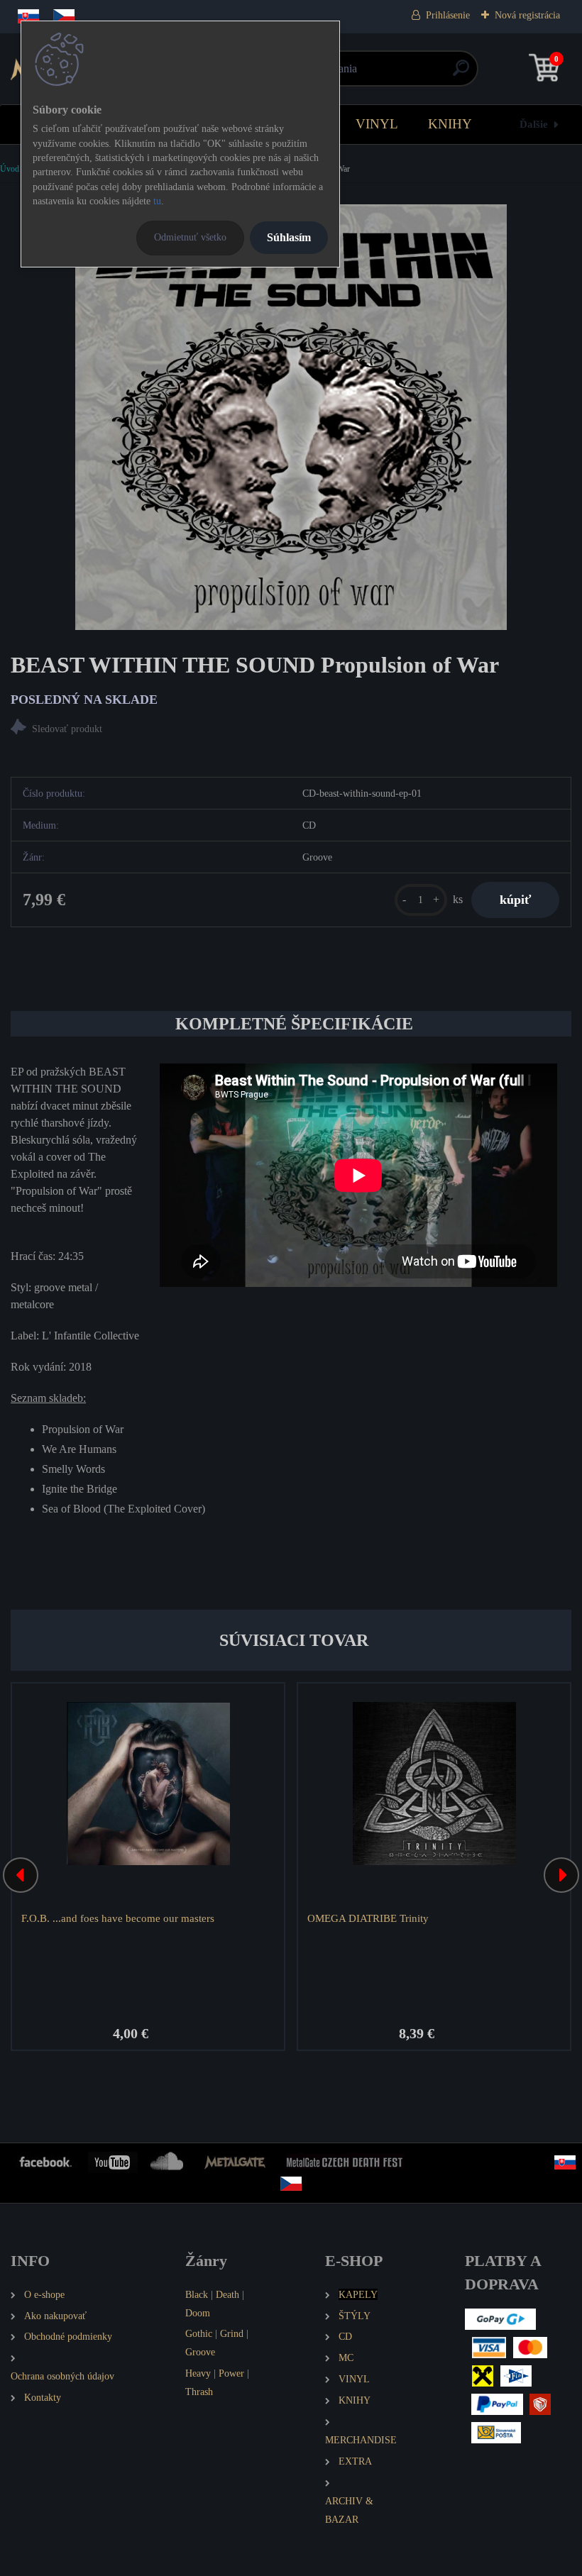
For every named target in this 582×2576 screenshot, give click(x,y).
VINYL (377, 124)
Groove (200, 2352)
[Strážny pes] (291, 729)
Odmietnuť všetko (190, 237)
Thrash (199, 2392)
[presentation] (21, 1875)
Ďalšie (534, 124)
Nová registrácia (527, 15)
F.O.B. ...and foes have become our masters (118, 1918)
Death (227, 2294)
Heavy (198, 2373)
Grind (232, 2333)
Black (197, 2294)
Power (231, 2373)
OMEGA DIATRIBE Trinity (368, 1918)
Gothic (199, 2333)
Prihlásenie (448, 15)
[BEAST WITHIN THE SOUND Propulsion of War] (291, 417)
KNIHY (450, 124)
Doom (198, 2313)
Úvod (10, 169)
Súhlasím (289, 237)
